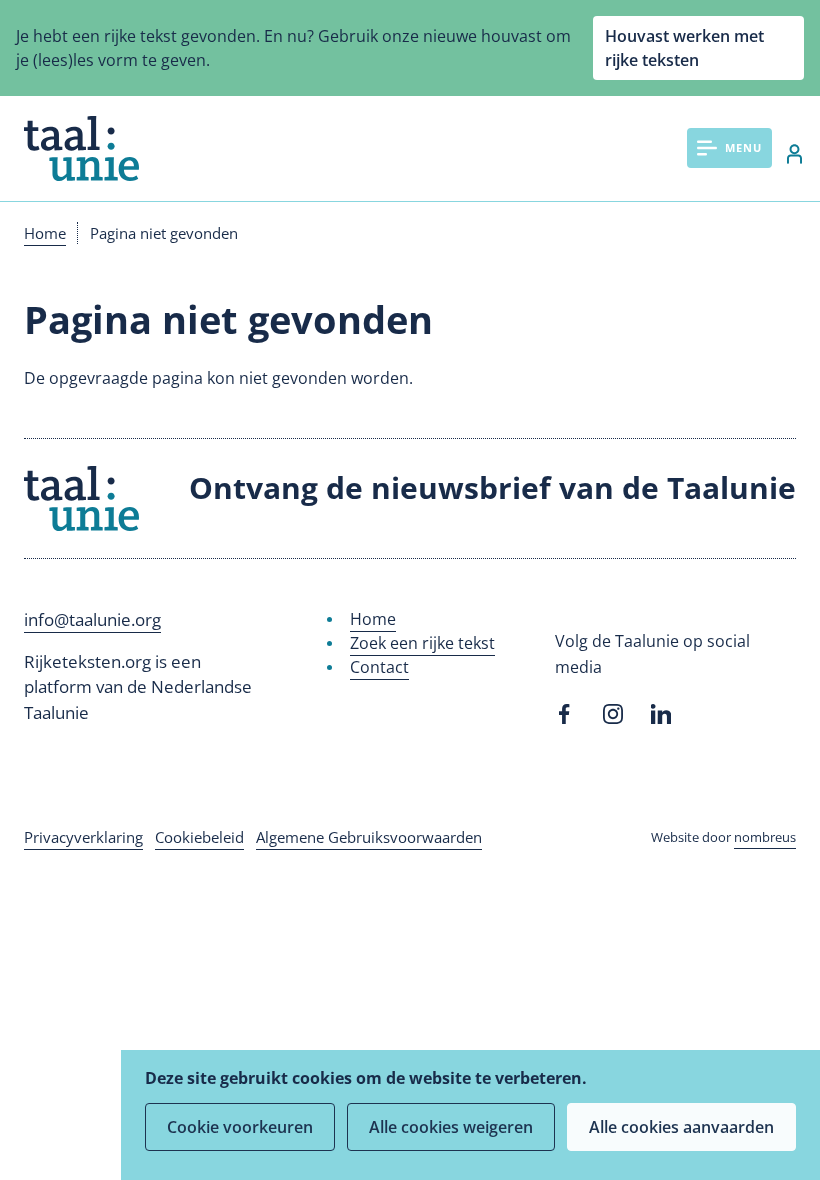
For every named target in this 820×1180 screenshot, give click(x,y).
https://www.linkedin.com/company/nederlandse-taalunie (661, 714)
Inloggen (784, 154)
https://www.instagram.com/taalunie (613, 714)
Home (45, 233)
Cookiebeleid (199, 837)
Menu (743, 147)
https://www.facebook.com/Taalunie (565, 714)
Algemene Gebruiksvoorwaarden (369, 837)
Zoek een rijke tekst (422, 643)
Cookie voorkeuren (240, 1127)
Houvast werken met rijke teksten (684, 48)
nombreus (765, 837)
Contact (379, 667)
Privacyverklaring (83, 837)
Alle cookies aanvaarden (681, 1127)
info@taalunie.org (92, 619)
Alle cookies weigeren (451, 1127)
